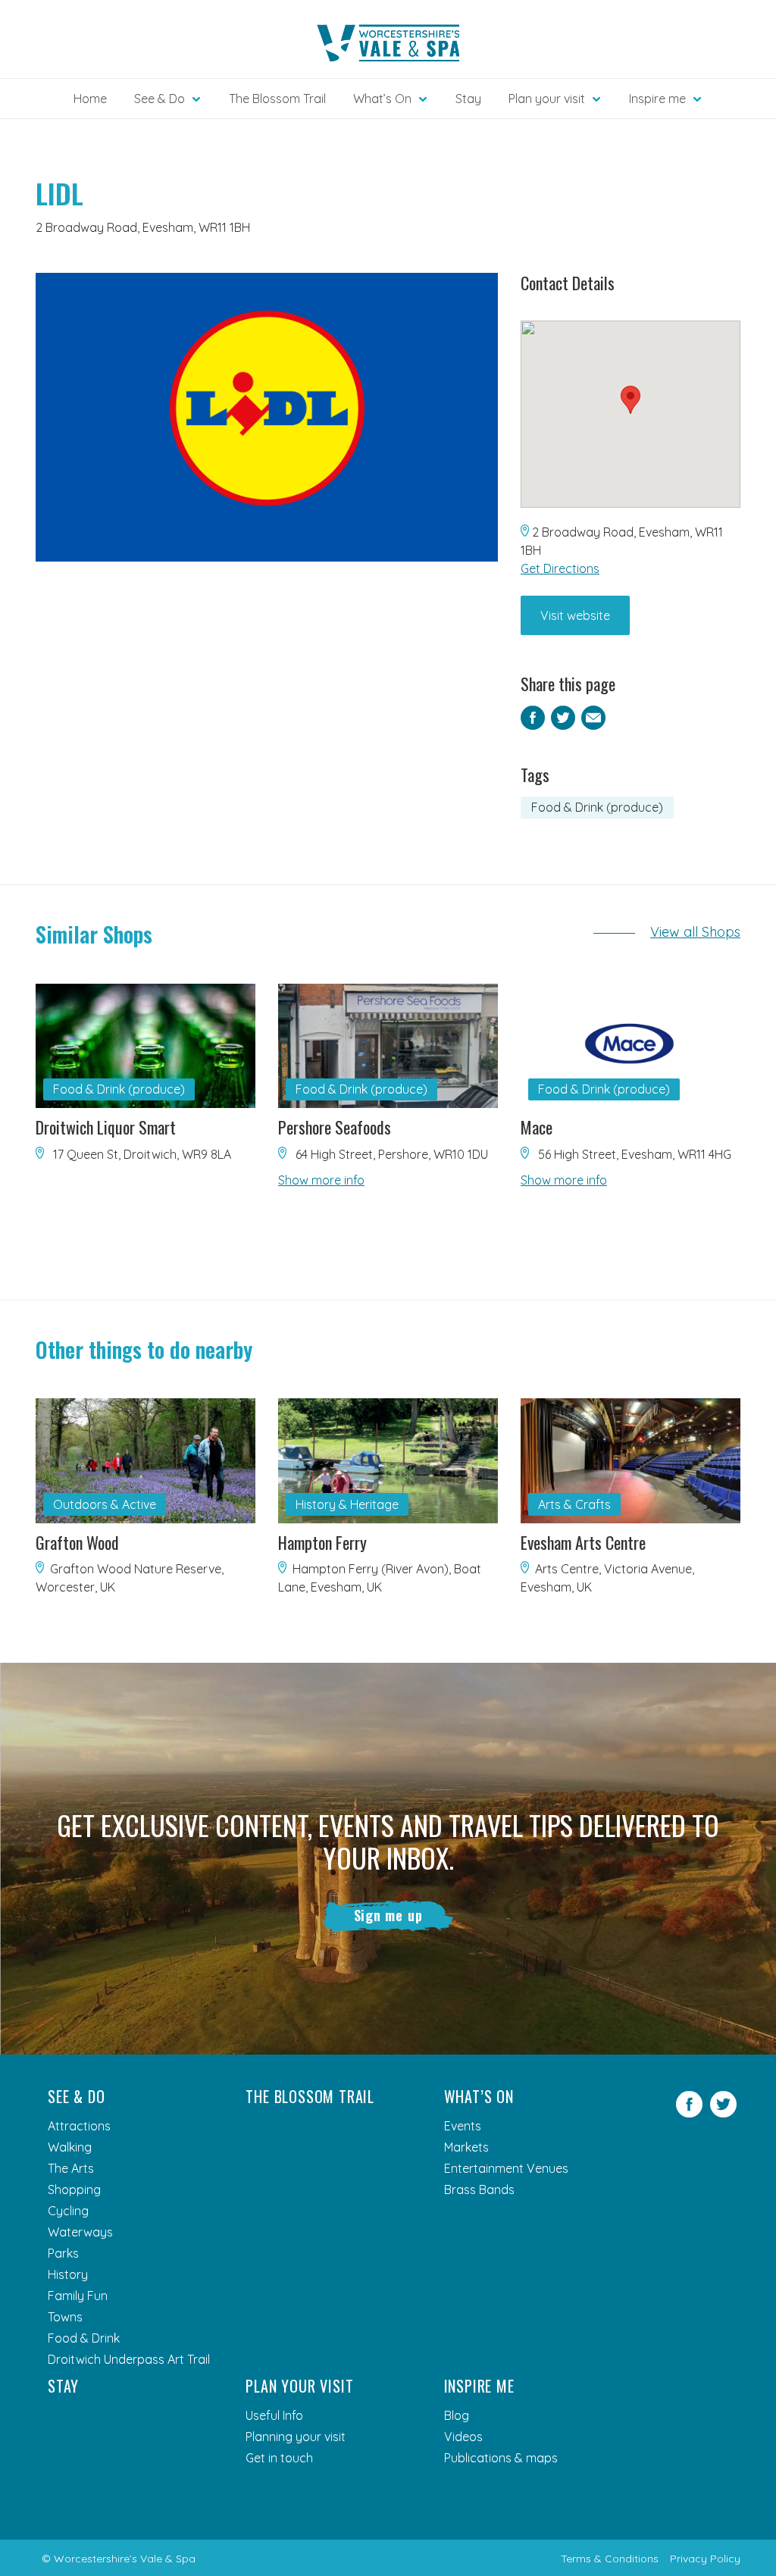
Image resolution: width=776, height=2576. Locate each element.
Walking (70, 2147)
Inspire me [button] (657, 99)
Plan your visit (299, 2386)
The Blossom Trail (277, 99)
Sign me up (388, 1915)
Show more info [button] (321, 1180)
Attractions (79, 2126)
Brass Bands (479, 2189)
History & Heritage (347, 1504)
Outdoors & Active (105, 1504)
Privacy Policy (705, 2559)
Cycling (68, 2211)
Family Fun (78, 2296)
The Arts (71, 2168)
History (68, 2274)
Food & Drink (84, 2338)
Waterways (80, 2232)
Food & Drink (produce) (597, 807)
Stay (468, 99)
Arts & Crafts (574, 1504)
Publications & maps (501, 2458)
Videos (463, 2437)
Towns (65, 2317)
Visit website (575, 615)
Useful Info (274, 2415)
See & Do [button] (160, 99)
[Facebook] (689, 2113)
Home (90, 99)
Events (463, 2126)
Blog (457, 2415)
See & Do (76, 2096)
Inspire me (479, 2386)
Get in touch (279, 2458)
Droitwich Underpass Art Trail (129, 2359)
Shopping (74, 2189)
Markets (466, 2147)
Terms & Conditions (610, 2559)
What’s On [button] (382, 99)
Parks (63, 2253)
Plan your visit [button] (547, 99)
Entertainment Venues (506, 2168)
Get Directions (560, 568)
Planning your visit (296, 2437)
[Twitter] (723, 2113)
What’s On (479, 2096)
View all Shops (695, 932)
